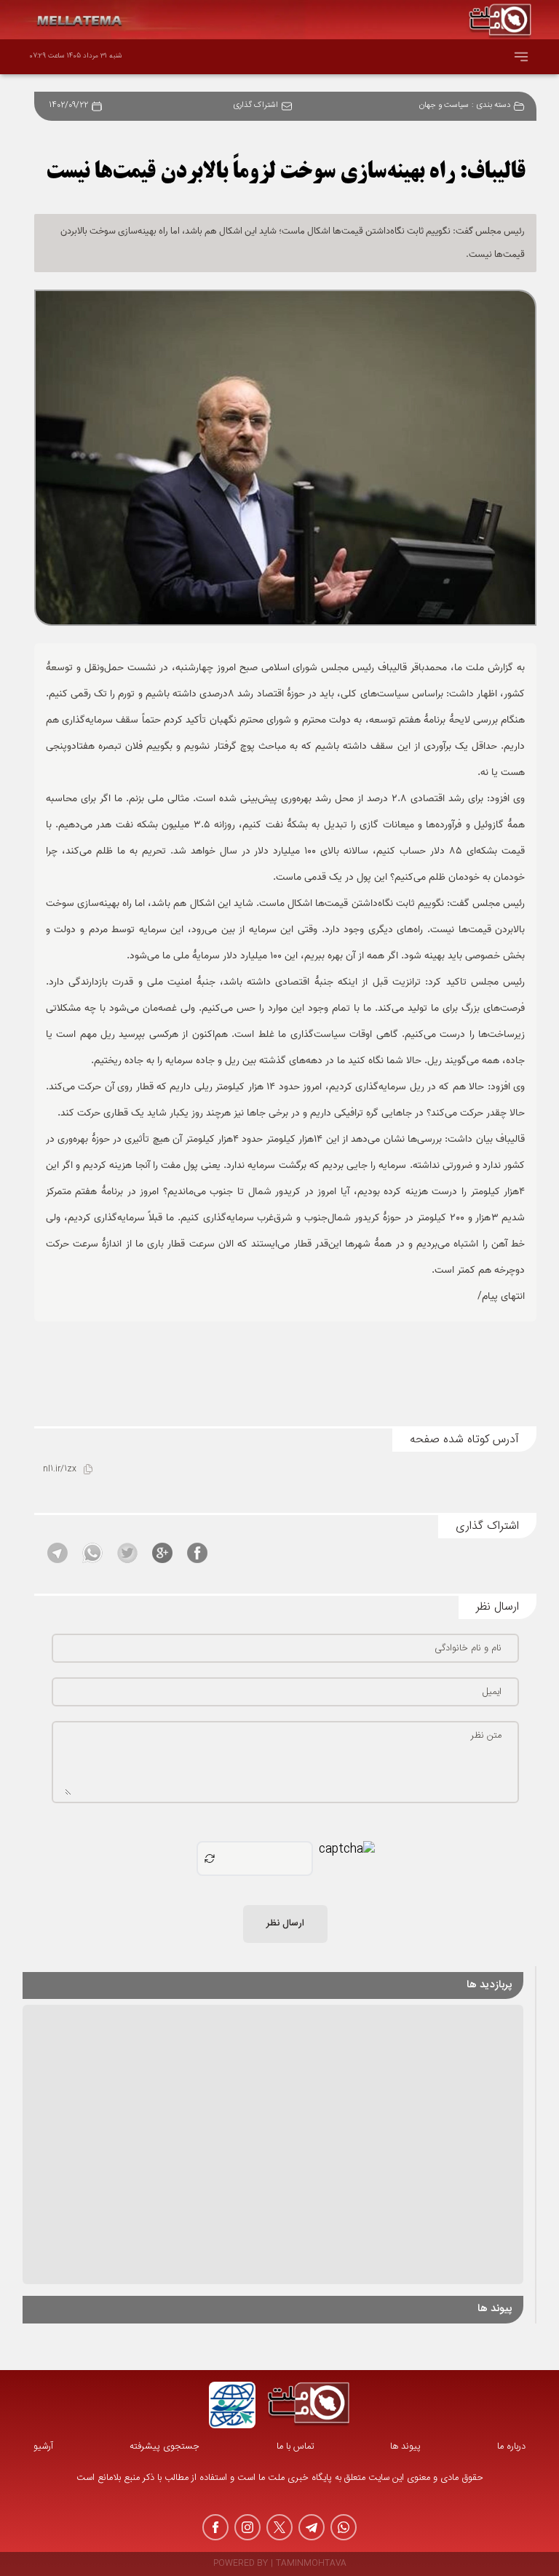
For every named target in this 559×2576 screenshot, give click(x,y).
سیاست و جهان (444, 106)
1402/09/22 (68, 106)
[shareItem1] (197, 1553)
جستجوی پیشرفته (164, 2447)
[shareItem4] (92, 1553)
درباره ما (511, 2447)
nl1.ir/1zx (60, 1470)
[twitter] (279, 2527)
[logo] (309, 2405)
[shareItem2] (162, 1553)
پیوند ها (405, 2447)
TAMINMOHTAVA (311, 2564)
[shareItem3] (127, 1553)
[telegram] (312, 2527)
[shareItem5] (58, 1553)
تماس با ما (295, 2447)
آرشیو (43, 2447)
